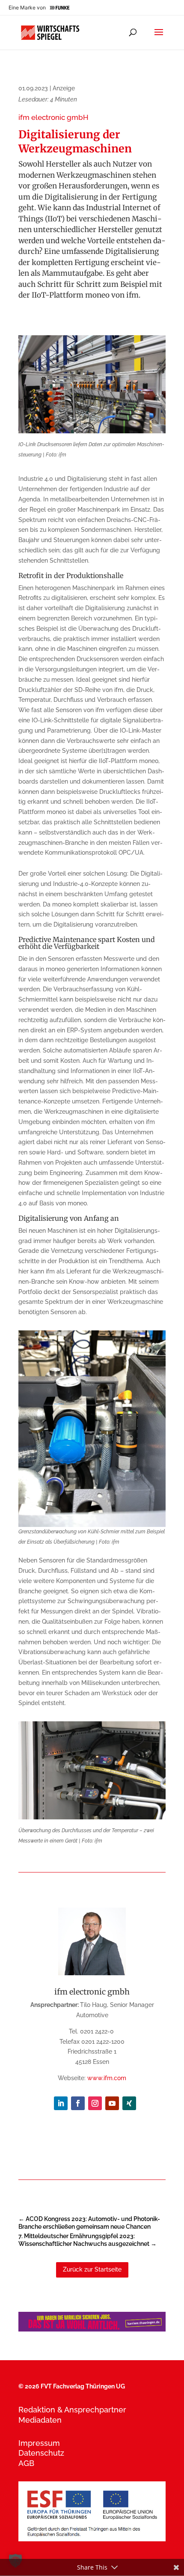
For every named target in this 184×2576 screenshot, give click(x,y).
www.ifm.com (107, 2078)
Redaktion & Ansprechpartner (72, 2410)
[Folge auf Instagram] (95, 2103)
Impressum (39, 2443)
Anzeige (64, 88)
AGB (26, 2463)
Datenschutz (41, 2453)
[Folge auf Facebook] (78, 2103)
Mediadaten (40, 2420)
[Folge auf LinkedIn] (61, 2103)
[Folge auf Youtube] (112, 2103)
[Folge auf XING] (129, 2103)
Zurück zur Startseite (92, 2269)
